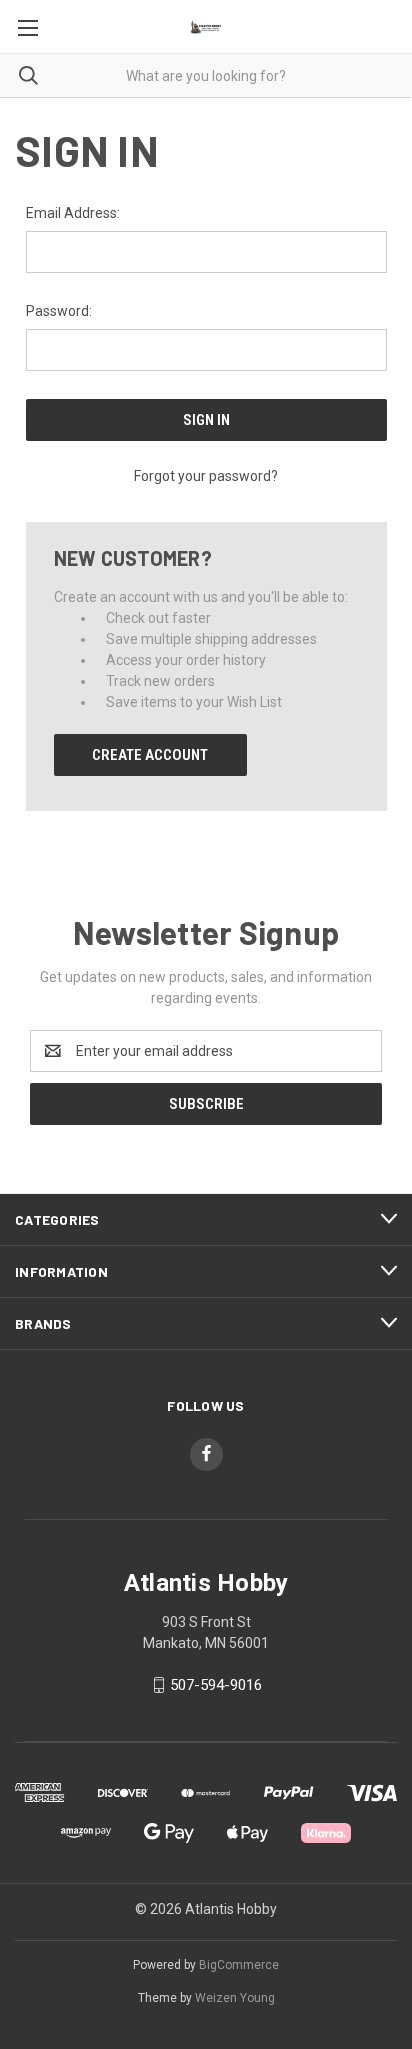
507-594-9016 (216, 1685)
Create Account (150, 755)
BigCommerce (239, 1965)
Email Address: (73, 213)
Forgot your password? (206, 476)
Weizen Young (235, 1998)
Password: (59, 311)
